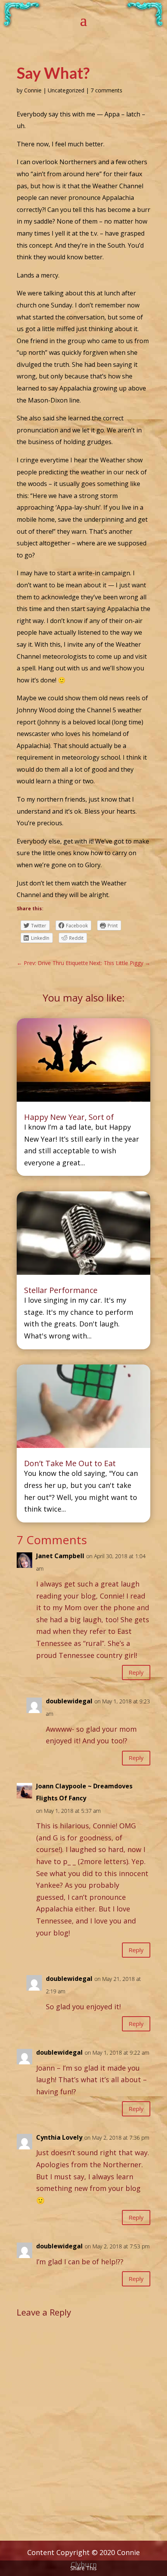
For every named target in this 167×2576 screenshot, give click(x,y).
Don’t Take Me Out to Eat (70, 1463)
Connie (33, 90)
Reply (136, 1672)
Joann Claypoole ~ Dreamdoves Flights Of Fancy (84, 1792)
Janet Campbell (60, 1556)
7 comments (106, 90)
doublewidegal (69, 1701)
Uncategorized (66, 90)
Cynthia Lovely (59, 2137)
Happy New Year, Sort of (69, 1117)
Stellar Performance (61, 1290)
